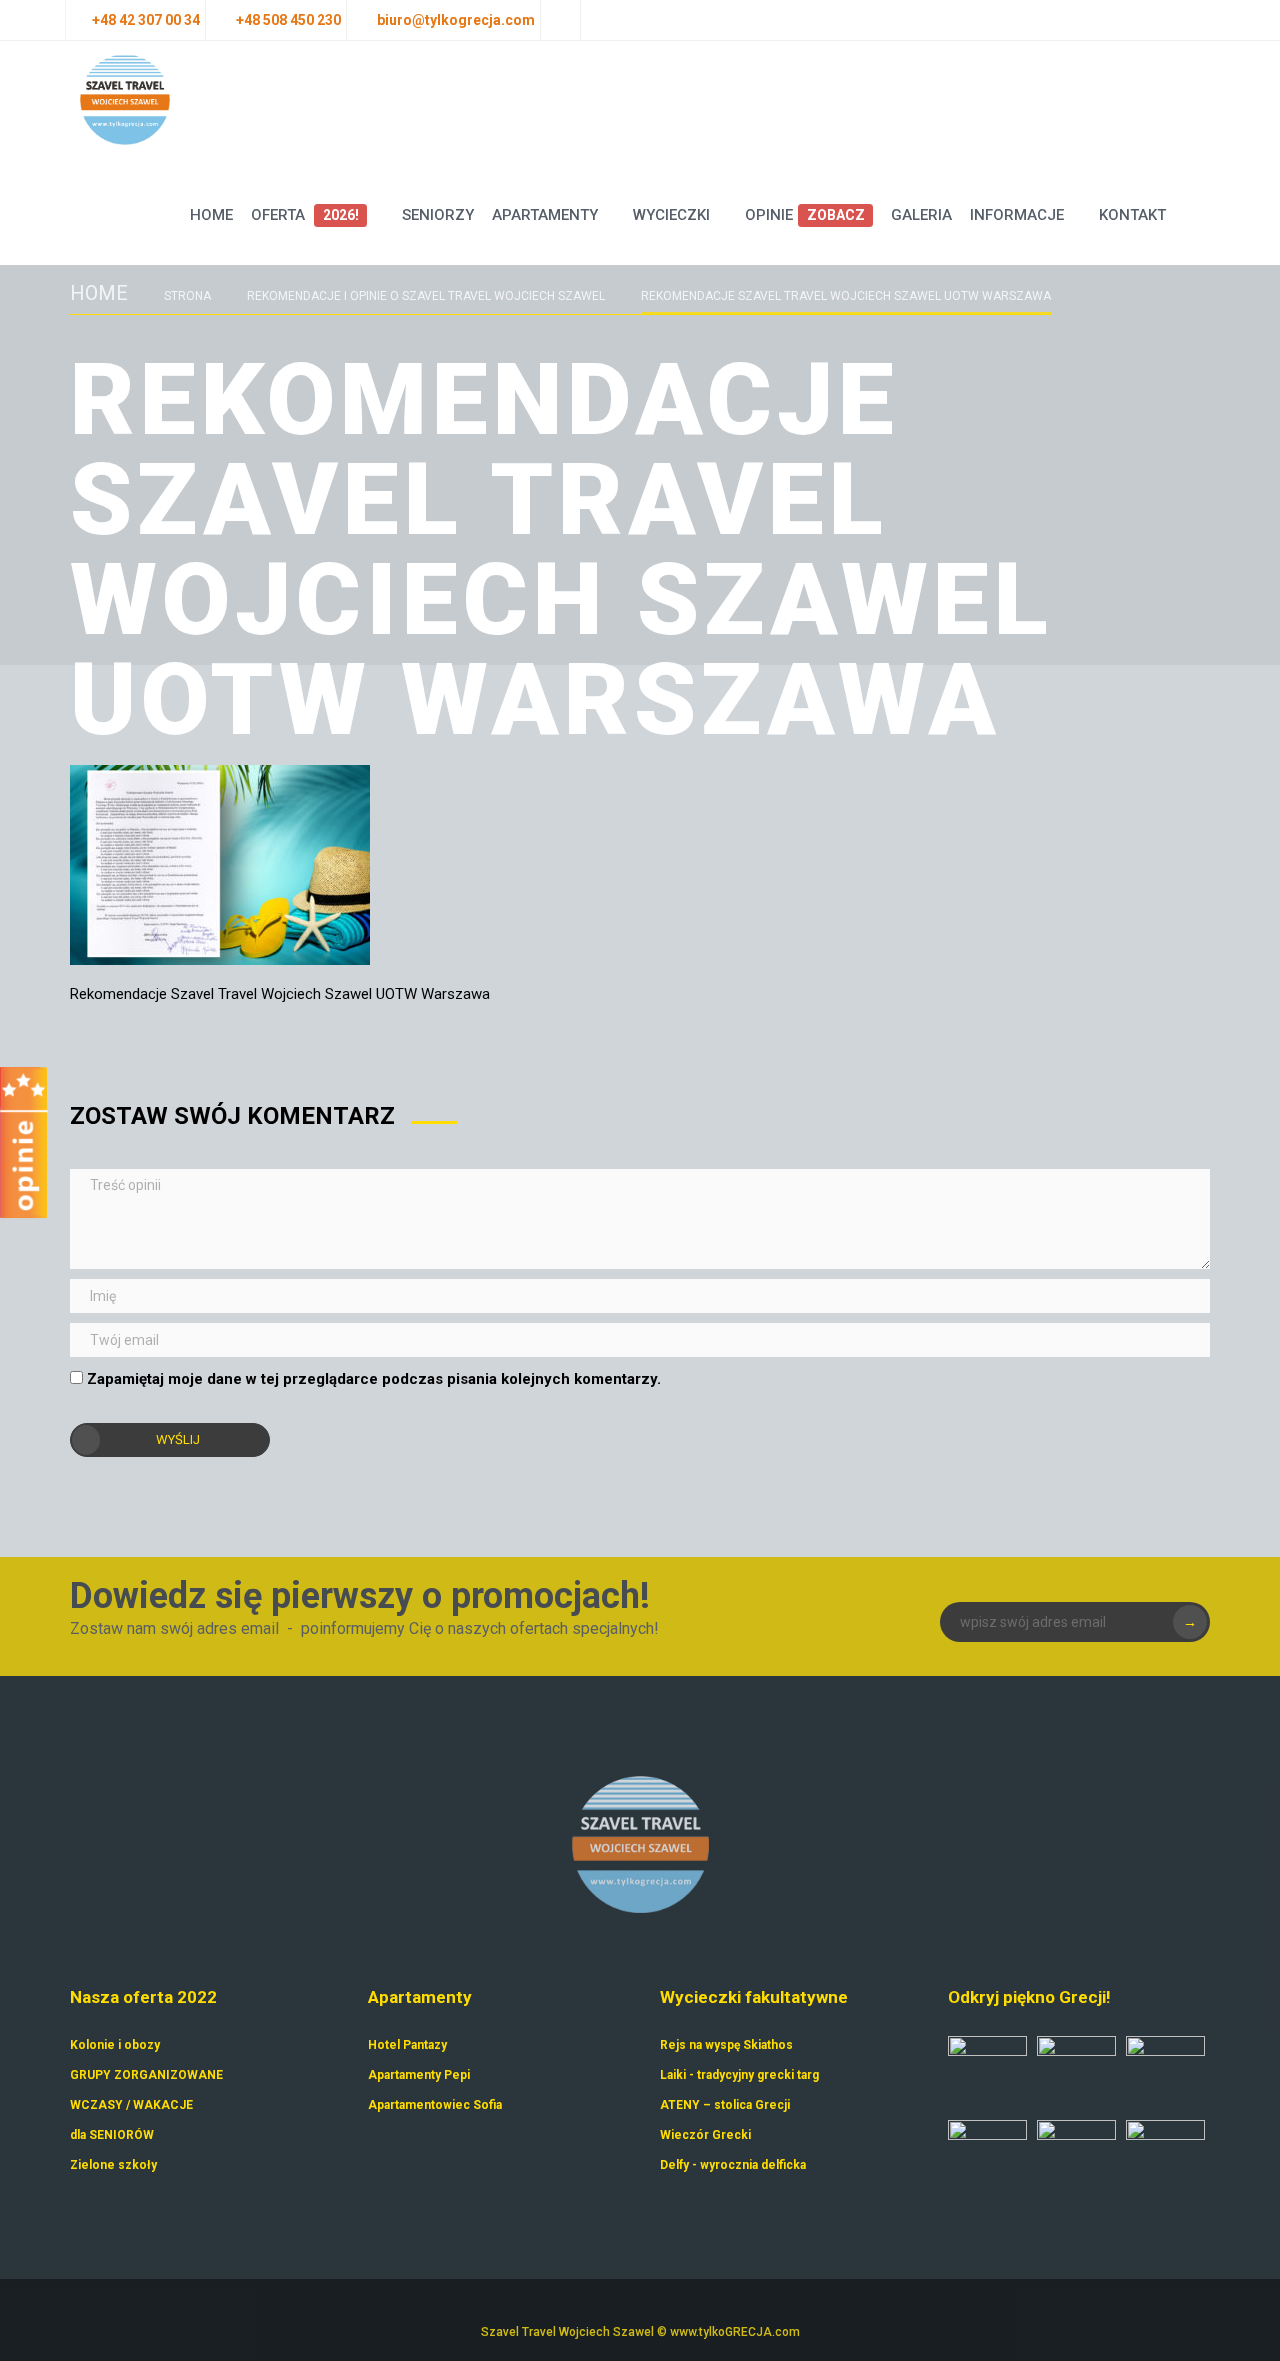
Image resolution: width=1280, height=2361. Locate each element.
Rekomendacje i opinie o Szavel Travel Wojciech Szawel (426, 296)
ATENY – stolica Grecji (725, 2105)
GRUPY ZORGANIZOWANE (146, 2075)
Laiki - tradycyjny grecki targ (739, 2075)
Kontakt (1132, 215)
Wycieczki (671, 215)
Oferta (304, 215)
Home (211, 215)
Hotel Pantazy (407, 2045)
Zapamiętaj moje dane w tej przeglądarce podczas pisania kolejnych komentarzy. (374, 1379)
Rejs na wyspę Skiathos (726, 2045)
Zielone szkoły (113, 2165)
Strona (187, 296)
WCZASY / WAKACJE (131, 2105)
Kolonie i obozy (115, 2045)
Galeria (921, 215)
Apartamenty (545, 215)
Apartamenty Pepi (419, 2075)
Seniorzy (438, 215)
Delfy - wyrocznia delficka (733, 2165)
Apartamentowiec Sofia (435, 2105)
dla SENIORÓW (112, 2135)
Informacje (1017, 215)
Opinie (804, 215)
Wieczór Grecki (705, 2135)
